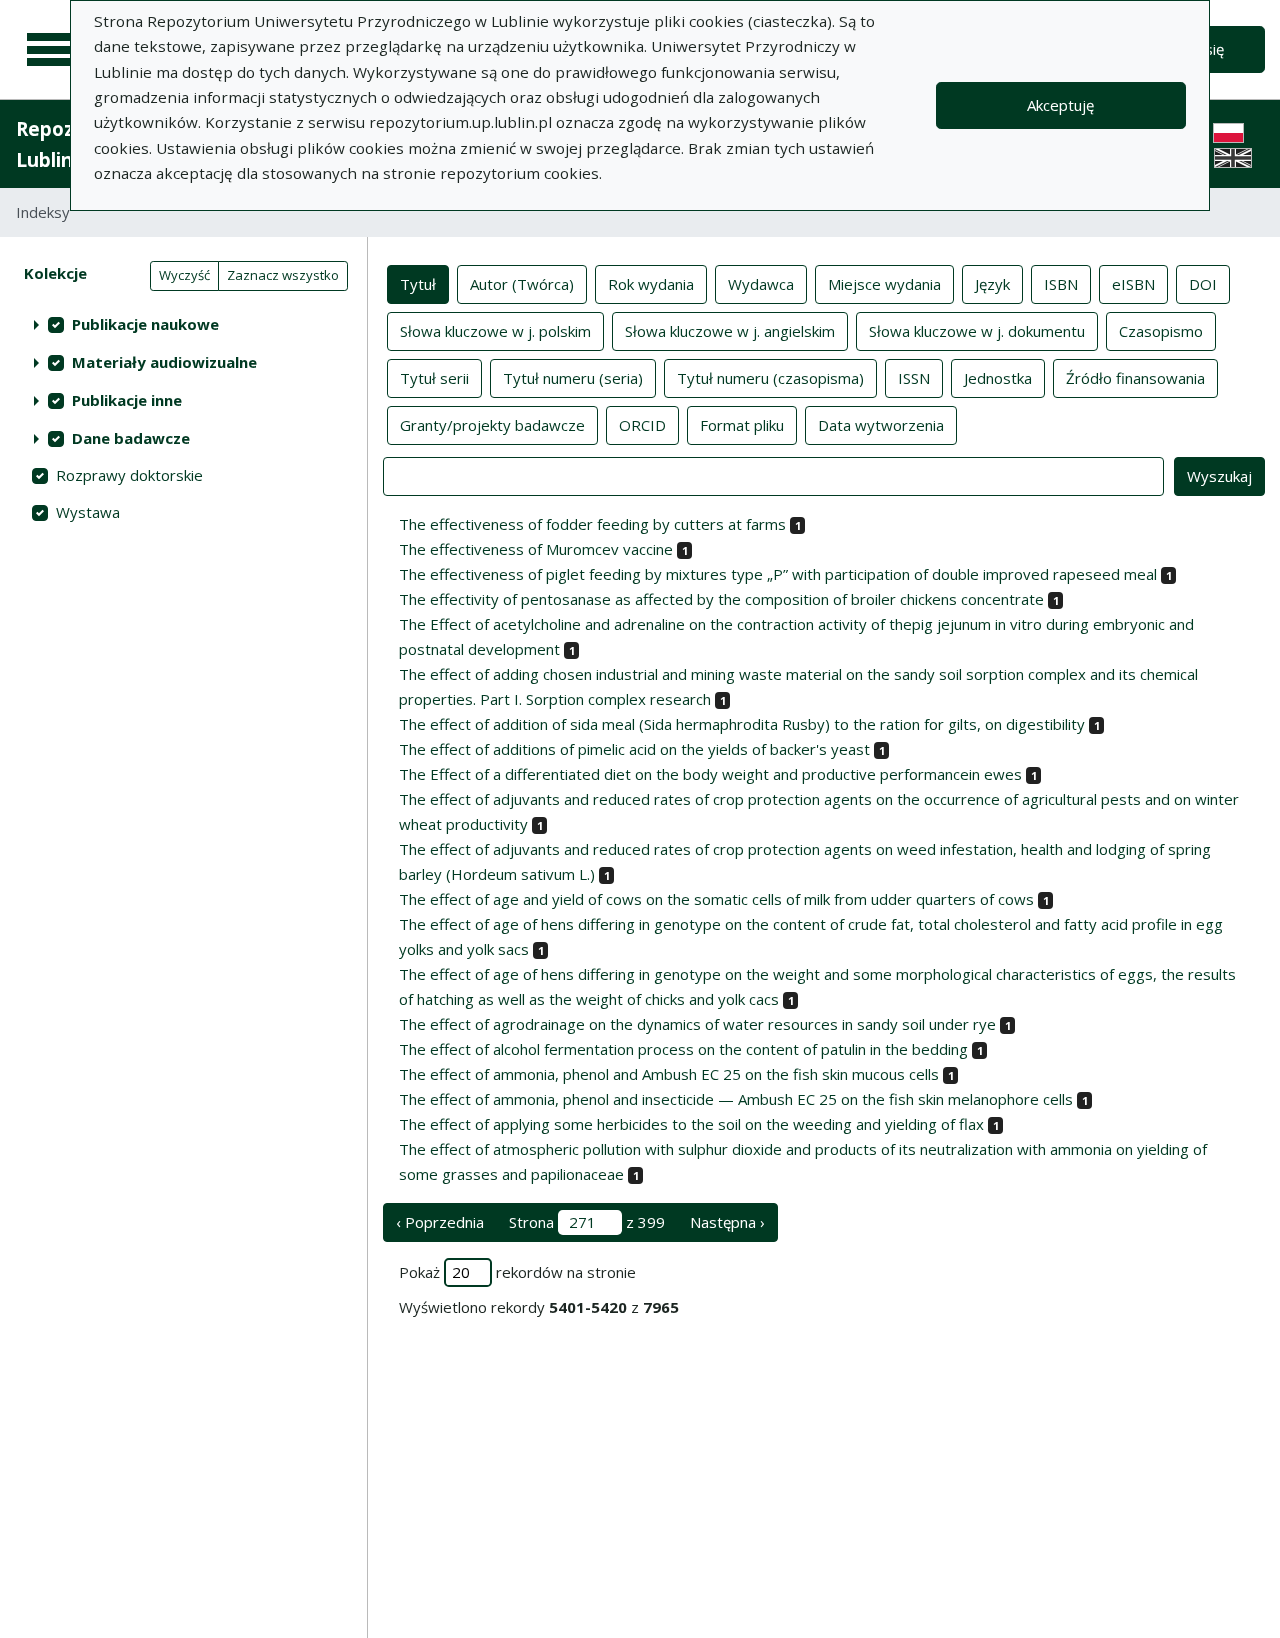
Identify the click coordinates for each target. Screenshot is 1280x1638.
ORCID (642, 425)
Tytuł (418, 284)
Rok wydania (651, 284)
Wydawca (761, 284)
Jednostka (998, 378)
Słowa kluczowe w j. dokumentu (977, 331)
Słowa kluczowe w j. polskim (495, 331)
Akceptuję (1060, 105)
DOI (1203, 284)
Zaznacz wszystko (283, 275)
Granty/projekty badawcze (492, 425)
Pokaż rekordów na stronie (517, 1272)
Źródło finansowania (1135, 378)
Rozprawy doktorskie (129, 475)
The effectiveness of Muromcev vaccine (536, 549)
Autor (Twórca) (522, 284)
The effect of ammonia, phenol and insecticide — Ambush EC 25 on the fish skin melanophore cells (736, 1099)
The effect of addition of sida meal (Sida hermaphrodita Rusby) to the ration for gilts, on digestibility (742, 724)
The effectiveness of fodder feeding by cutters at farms (592, 524)
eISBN (1133, 284)
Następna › (727, 1222)
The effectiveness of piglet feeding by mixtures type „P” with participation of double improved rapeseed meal (778, 574)
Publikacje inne (127, 400)
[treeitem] (183, 324)
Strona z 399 (587, 1222)
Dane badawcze (131, 438)
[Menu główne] (52, 50)
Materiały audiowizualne (164, 362)
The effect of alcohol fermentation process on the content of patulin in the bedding (683, 1049)
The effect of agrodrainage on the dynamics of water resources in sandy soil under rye (697, 1024)
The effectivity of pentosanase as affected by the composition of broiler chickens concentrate (721, 599)
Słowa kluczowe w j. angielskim (730, 331)
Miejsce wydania (884, 284)
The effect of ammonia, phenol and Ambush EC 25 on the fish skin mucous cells (669, 1074)
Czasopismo (1161, 331)
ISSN (914, 378)
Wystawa (88, 512)
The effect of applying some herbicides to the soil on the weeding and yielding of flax (691, 1124)
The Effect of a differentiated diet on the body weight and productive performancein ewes (710, 774)
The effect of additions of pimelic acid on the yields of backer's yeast (634, 749)
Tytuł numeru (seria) (573, 378)
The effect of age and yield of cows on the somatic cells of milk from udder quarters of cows (716, 899)
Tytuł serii (434, 378)
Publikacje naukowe (145, 324)
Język (992, 284)
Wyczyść (184, 275)
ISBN (1061, 284)
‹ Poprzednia (440, 1222)
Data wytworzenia (881, 425)
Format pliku (742, 425)
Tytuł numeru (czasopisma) (770, 378)
